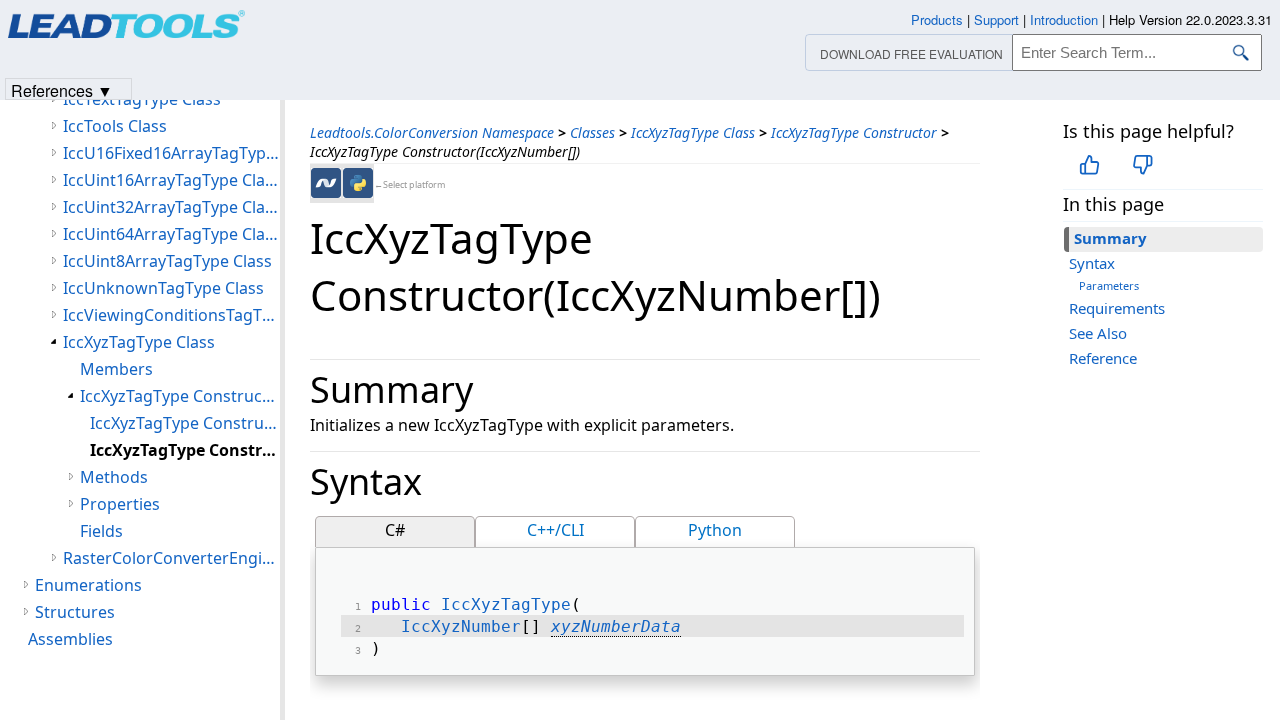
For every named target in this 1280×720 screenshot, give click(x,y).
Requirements (1117, 308)
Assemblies (70, 639)
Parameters (1109, 285)
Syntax (1092, 263)
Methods (114, 477)
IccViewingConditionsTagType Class (171, 315)
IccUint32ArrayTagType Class (171, 207)
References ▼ (62, 89)
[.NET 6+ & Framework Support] (326, 183)
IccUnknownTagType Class (163, 288)
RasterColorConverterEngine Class (171, 558)
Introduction (1064, 19)
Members (116, 369)
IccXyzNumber (461, 626)
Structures (75, 612)
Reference (1103, 358)
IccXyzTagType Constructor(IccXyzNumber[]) (185, 450)
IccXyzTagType (506, 604)
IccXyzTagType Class (693, 132)
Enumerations (88, 585)
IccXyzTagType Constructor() (185, 423)
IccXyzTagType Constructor (854, 132)
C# (395, 530)
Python (715, 530)
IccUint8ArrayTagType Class (167, 261)
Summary (1110, 238)
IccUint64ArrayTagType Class (171, 234)
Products (937, 19)
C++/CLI (555, 530)
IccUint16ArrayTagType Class (171, 180)
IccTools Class (115, 126)
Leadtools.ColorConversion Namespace (432, 132)
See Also (1098, 333)
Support (996, 19)
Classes (592, 132)
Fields (101, 531)
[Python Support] (358, 183)
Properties (120, 504)
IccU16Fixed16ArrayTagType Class (171, 153)
